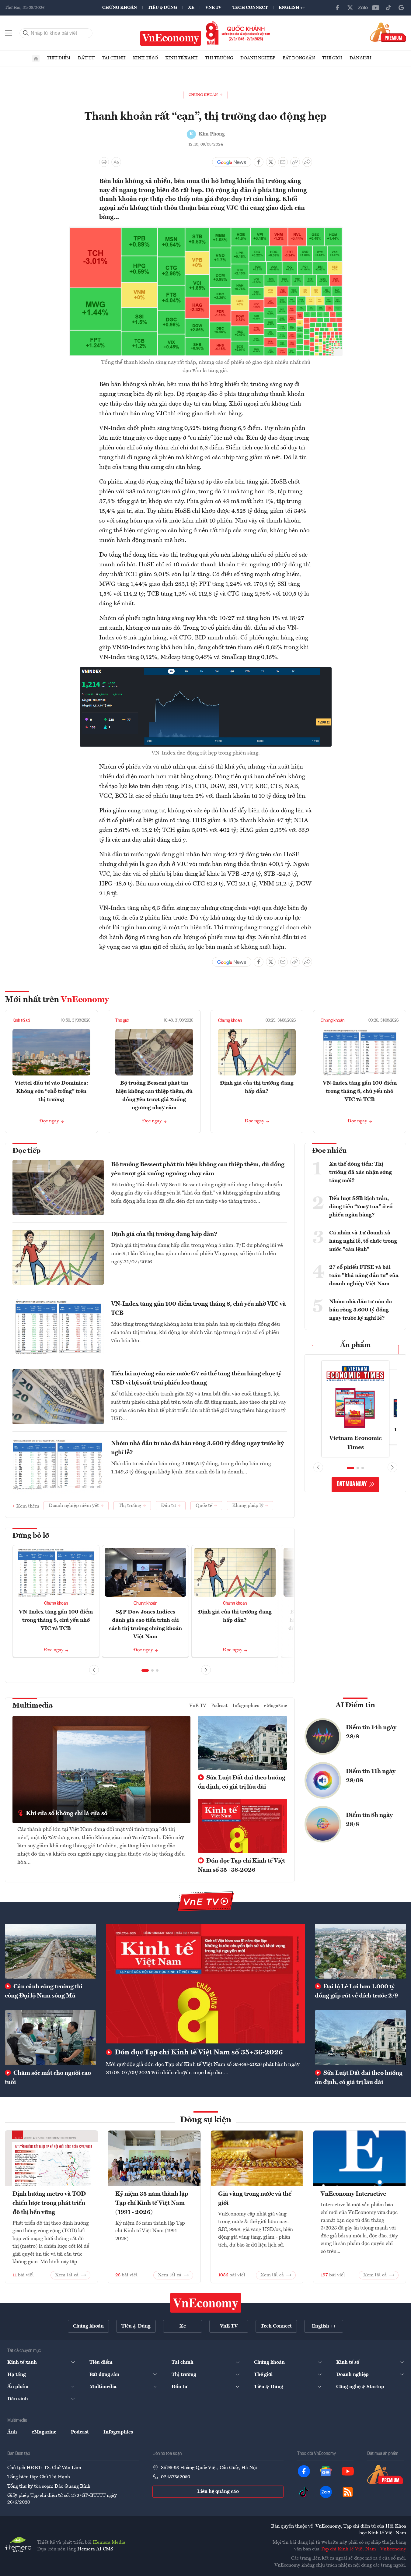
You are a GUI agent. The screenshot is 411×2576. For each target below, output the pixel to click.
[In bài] (104, 162)
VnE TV (213, 8)
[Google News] (401, 8)
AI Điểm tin (355, 1705)
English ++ (292, 8)
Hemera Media (109, 2543)
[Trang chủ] (36, 58)
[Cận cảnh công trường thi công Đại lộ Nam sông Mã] (51, 1951)
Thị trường (219, 58)
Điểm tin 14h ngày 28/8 (371, 1732)
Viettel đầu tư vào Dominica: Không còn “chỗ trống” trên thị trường (51, 1091)
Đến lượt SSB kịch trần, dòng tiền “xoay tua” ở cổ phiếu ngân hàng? (361, 1207)
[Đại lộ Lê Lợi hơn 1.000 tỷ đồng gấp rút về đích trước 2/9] (360, 1951)
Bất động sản (299, 58)
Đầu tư (86, 58)
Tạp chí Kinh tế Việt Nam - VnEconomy (363, 2549)
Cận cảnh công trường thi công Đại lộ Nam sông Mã (44, 1991)
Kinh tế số (145, 58)
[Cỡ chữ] (116, 162)
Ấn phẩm (355, 1345)
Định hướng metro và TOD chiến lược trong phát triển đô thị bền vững (49, 2203)
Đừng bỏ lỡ (31, 1536)
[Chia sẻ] (307, 162)
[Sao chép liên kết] (295, 162)
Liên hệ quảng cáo (218, 2492)
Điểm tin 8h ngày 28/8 (369, 1820)
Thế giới (332, 58)
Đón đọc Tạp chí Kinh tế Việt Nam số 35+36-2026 (241, 1866)
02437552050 (176, 2477)
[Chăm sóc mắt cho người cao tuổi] (51, 2038)
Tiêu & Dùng (162, 8)
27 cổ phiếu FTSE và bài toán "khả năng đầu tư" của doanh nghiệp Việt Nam (364, 1276)
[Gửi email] (283, 162)
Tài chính (114, 58)
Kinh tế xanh (181, 58)
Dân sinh (360, 58)
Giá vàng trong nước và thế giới (255, 2199)
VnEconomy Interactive (353, 2194)
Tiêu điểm (59, 58)
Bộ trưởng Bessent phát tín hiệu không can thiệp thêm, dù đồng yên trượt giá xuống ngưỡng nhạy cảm (198, 1169)
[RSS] (348, 2492)
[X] (350, 8)
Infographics (246, 1706)
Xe (191, 8)
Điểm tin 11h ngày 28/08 (371, 1776)
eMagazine (276, 1706)
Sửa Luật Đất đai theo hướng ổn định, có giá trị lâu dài (242, 1782)
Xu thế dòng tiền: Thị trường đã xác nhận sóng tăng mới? (360, 1172)
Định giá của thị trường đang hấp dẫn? (164, 1234)
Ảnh (12, 2432)
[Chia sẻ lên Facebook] (259, 162)
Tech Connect (250, 8)
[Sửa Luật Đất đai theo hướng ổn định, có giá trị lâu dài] (360, 2038)
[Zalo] (363, 8)
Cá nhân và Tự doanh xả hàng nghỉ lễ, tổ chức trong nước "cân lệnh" (363, 1241)
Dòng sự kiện (206, 2120)
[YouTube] (376, 8)
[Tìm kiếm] (26, 33)
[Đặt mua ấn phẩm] (388, 32)
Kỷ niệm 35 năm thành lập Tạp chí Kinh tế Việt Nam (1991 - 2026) (152, 2203)
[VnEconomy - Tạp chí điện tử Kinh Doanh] (206, 2303)
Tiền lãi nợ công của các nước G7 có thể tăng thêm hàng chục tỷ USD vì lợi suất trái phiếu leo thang (196, 1378)
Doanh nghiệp (258, 58)
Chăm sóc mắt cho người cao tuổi (48, 2078)
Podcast (219, 1706)
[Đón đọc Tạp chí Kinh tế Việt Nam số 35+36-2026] (205, 1984)
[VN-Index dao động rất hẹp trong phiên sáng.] (206, 671)
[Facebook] (337, 8)
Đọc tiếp (26, 1151)
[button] (145, 1670)
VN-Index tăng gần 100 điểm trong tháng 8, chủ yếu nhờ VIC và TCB (360, 1091)
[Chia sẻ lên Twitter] (271, 162)
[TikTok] (388, 8)
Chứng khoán (120, 8)
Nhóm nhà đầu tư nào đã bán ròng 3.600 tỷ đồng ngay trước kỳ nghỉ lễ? (197, 1448)
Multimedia (33, 1706)
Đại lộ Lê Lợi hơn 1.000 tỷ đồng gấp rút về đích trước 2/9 (356, 1991)
